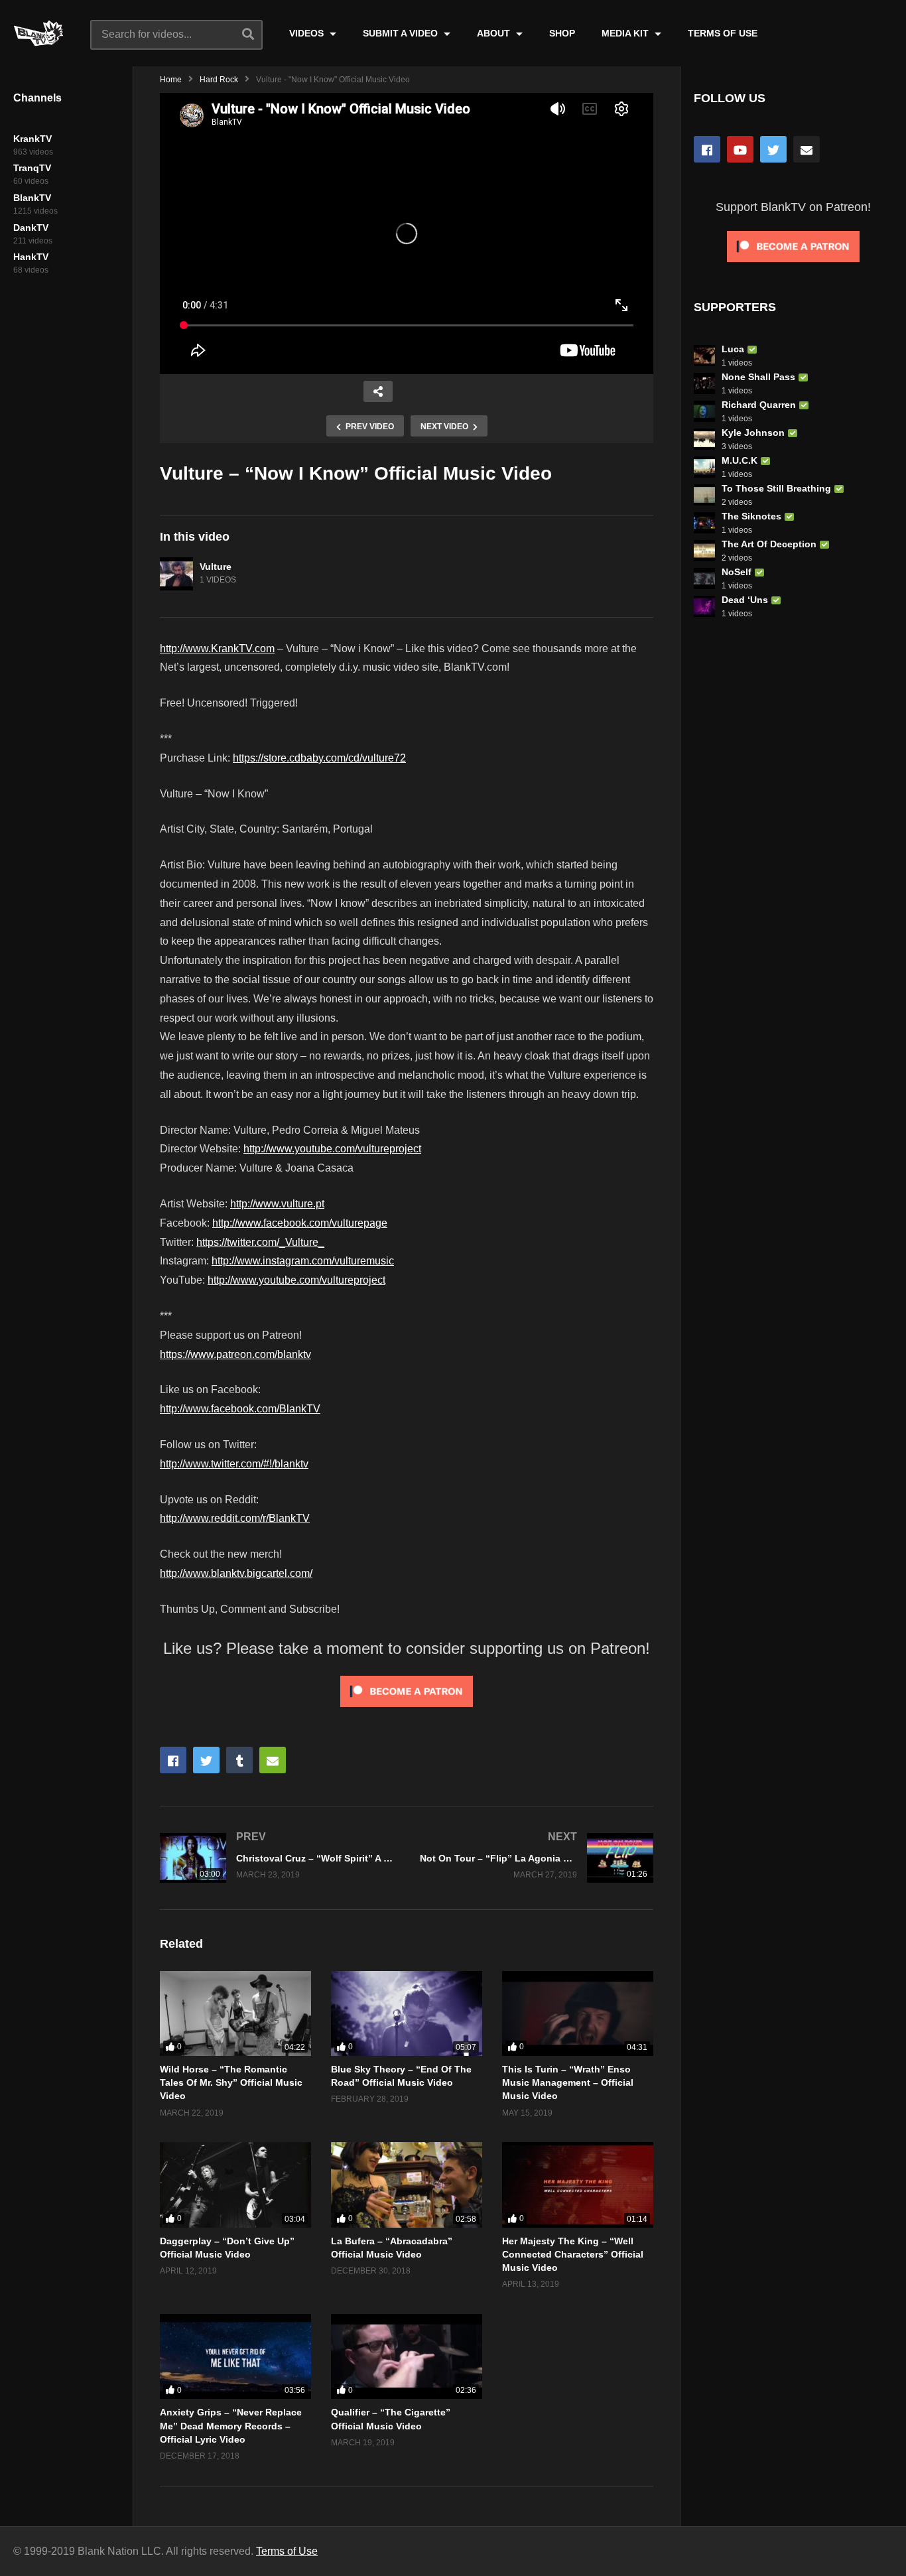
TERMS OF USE (723, 33)
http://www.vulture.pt (277, 1204)
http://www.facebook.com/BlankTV (240, 1409)
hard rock (219, 80)
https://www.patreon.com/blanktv (235, 1354)
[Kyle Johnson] (704, 439)
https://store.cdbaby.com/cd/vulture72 (319, 758)
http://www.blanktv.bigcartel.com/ (236, 1573)
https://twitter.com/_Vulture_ (260, 1242)
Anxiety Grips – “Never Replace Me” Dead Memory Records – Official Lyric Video (231, 2426)
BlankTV (32, 198)
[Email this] (273, 1760)
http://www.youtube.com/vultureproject (332, 1149)
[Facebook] (707, 149)
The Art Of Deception (769, 544)
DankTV (31, 228)
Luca (733, 349)
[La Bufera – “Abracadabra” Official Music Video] (407, 2185)
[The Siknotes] (704, 523)
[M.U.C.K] (704, 467)
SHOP (562, 33)
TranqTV (32, 168)
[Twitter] (773, 149)
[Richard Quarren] (704, 411)
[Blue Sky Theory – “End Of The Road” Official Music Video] (407, 2013)
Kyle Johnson (753, 433)
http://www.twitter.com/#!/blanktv (234, 1464)
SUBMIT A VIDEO (402, 33)
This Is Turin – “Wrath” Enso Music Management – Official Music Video (568, 2083)
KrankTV (32, 139)
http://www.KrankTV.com (217, 648)
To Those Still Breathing (776, 488)
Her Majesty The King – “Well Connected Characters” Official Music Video (573, 2255)
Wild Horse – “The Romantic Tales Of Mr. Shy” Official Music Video (231, 2083)
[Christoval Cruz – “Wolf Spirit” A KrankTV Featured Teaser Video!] (277, 1858)
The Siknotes (751, 516)
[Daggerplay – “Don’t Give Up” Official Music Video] (235, 2185)
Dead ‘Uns (745, 600)
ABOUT (495, 33)
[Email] (807, 149)
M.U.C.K (740, 460)
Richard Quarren (759, 405)
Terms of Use (287, 2551)
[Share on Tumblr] (239, 1760)
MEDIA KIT (626, 33)
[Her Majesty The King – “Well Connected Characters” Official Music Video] (578, 2185)
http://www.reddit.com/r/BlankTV (235, 1518)
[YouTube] (740, 149)
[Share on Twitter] (206, 1760)
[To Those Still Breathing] (704, 495)
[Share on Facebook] (173, 1760)
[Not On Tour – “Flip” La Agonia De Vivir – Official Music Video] (537, 1858)
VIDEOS (308, 33)
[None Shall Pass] (704, 383)
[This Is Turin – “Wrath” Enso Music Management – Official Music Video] (578, 2013)
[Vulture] (176, 574)
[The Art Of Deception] (704, 551)
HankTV (31, 257)
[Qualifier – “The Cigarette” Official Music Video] (407, 2356)
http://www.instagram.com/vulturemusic (303, 1261)
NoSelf (737, 572)
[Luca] (704, 356)
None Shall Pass (758, 377)
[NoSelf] (704, 578)
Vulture (216, 567)
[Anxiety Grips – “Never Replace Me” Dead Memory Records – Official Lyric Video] (235, 2356)
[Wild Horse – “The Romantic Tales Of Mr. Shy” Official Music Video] (235, 2013)
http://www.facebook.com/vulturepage (300, 1223)
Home (171, 80)
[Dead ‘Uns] (704, 606)
